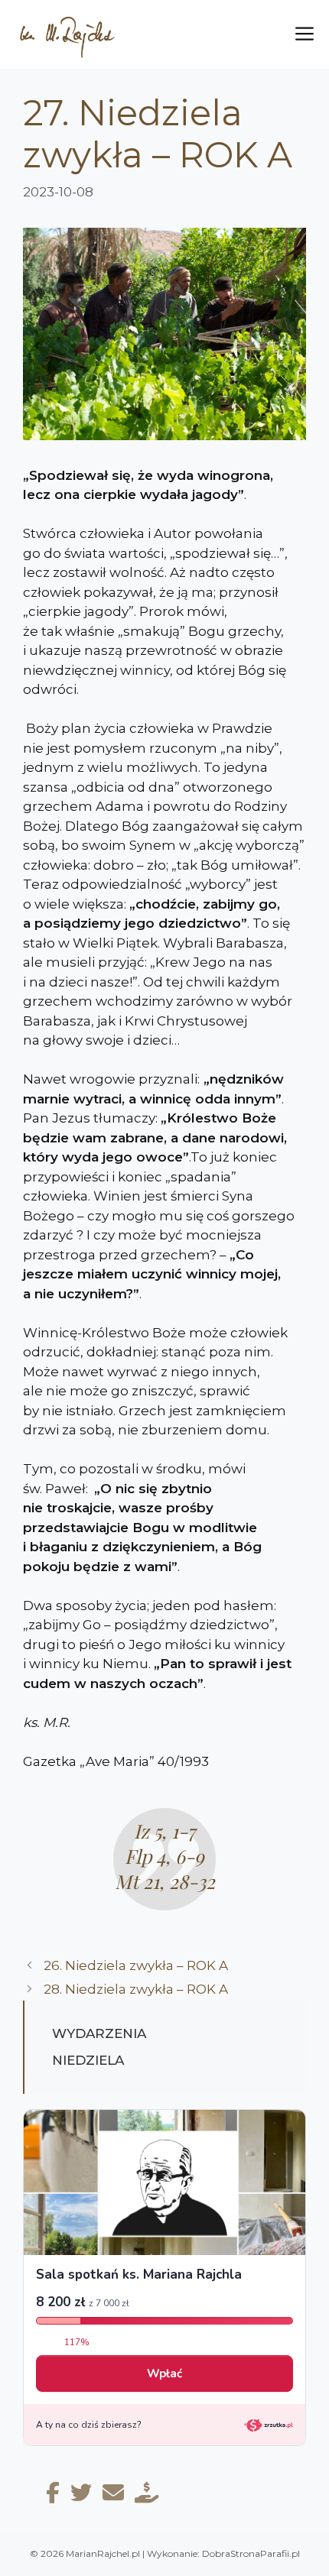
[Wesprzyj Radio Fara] (147, 2496)
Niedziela (88, 2060)
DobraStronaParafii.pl (251, 2553)
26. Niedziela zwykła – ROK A (137, 1965)
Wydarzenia (99, 2033)
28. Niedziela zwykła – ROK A (137, 1989)
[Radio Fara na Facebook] (53, 2496)
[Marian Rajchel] (85, 34)
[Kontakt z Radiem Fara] (113, 2496)
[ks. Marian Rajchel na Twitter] (81, 2496)
